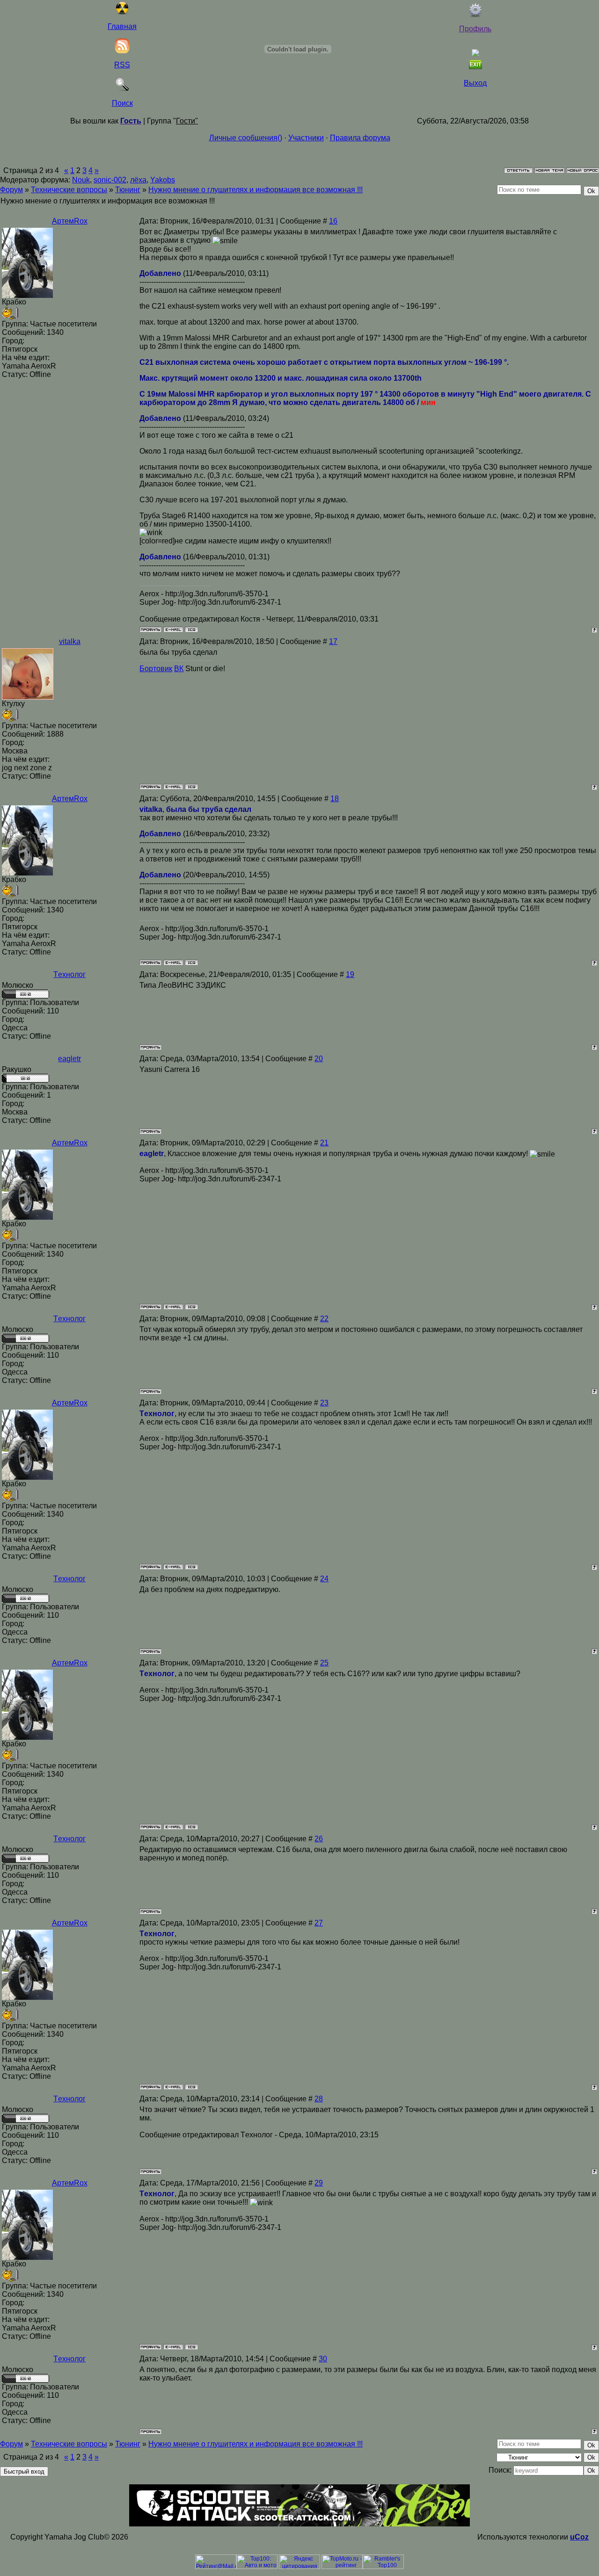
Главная (122, 26)
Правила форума (360, 138)
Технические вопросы (69, 190)
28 (319, 2099)
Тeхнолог (69, 974)
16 (333, 221)
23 (324, 1403)
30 (323, 2359)
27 (319, 1923)
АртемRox (70, 221)
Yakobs (163, 180)
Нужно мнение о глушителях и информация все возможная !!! (256, 190)
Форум (11, 190)
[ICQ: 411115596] (191, 787)
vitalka (70, 641)
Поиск (122, 103)
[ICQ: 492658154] (191, 630)
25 (324, 1663)
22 (324, 1319)
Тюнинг (128, 190)
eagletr (69, 1059)
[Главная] (122, 12)
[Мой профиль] (475, 15)
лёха (138, 180)
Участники (306, 138)
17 (333, 641)
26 (319, 1839)
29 (319, 2183)
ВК (179, 669)
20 (319, 1059)
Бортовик (156, 669)
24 (324, 1579)
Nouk (81, 180)
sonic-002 (110, 180)
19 (350, 974)
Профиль (475, 29)
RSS (122, 65)
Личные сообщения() (246, 138)
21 (324, 1143)
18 (335, 799)
